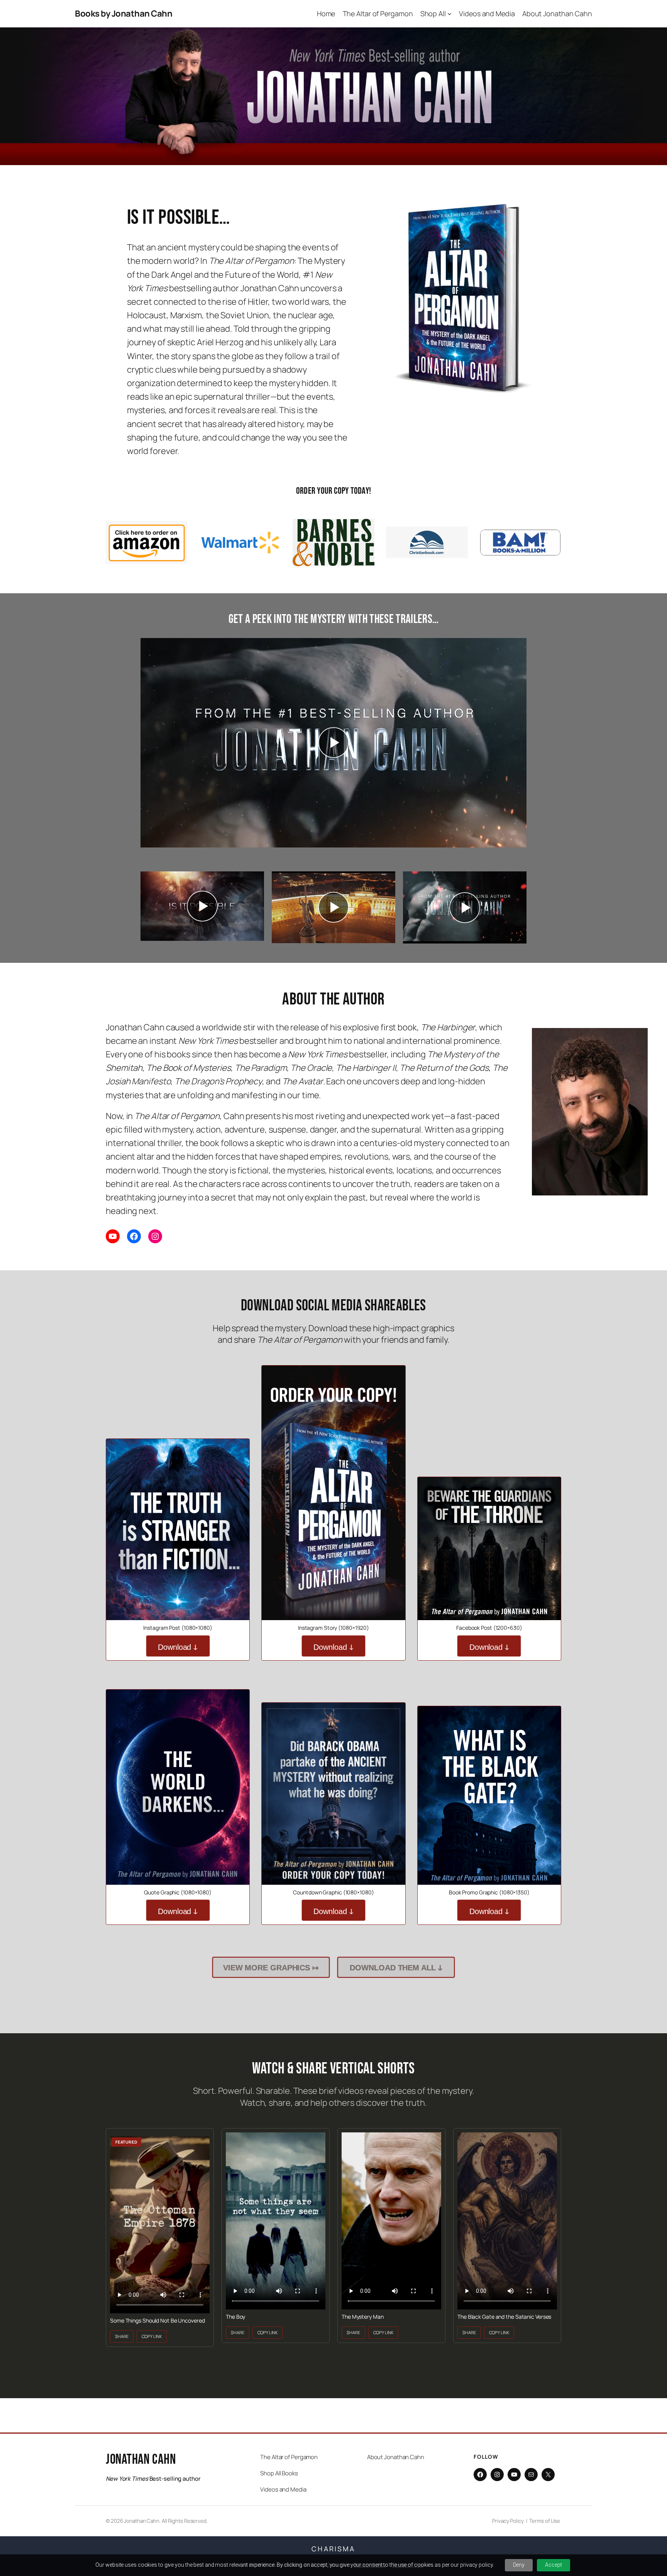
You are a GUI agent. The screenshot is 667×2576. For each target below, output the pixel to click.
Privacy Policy (508, 2521)
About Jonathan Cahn (396, 2457)
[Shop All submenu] (449, 14)
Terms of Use (545, 2521)
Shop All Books (279, 2473)
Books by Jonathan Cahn (124, 14)
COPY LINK (152, 2336)
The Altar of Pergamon (289, 2457)
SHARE (122, 2336)
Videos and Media (283, 2489)
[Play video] (333, 743)
